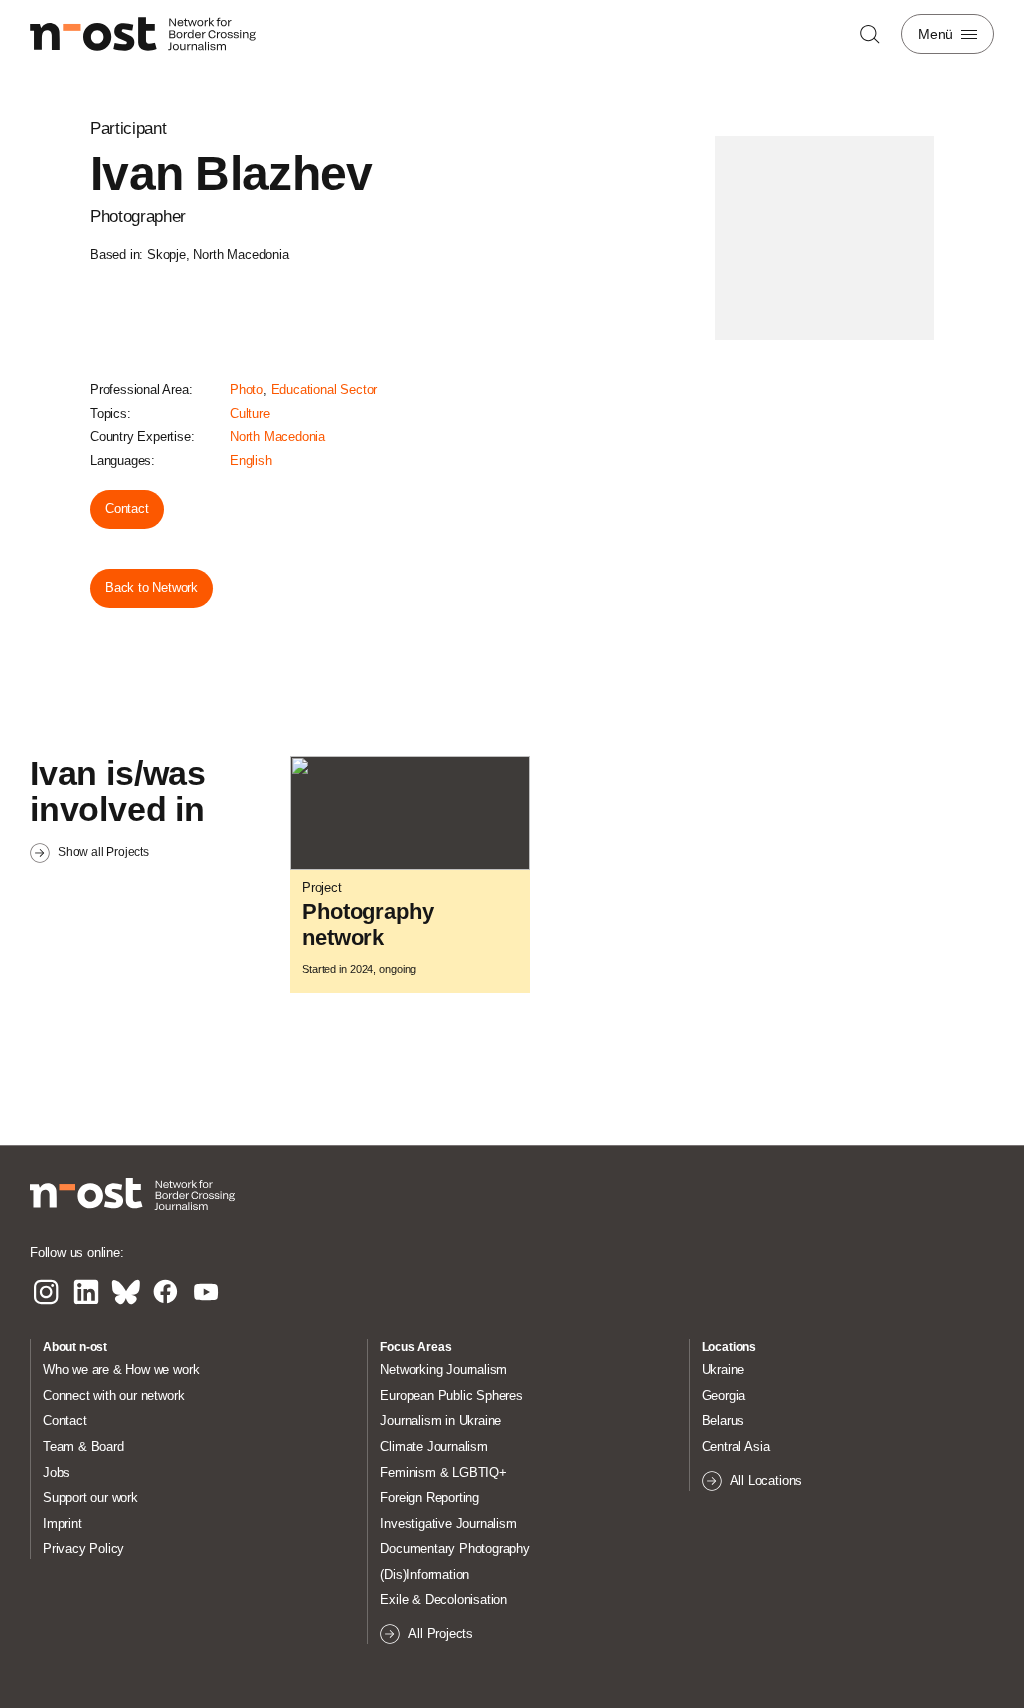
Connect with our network (113, 1395)
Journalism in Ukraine (440, 1420)
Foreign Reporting (429, 1497)
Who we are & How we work (121, 1369)
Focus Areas (415, 1347)
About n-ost (75, 1347)
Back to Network (151, 587)
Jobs (56, 1472)
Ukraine (723, 1369)
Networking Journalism (443, 1369)
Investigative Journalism (448, 1523)
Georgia (724, 1395)
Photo (246, 389)
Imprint (62, 1523)
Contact (127, 508)
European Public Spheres (451, 1395)
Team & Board (83, 1446)
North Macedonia (277, 436)
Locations (729, 1347)
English (251, 460)
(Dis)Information (424, 1574)
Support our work (90, 1497)
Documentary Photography (455, 1548)
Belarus (723, 1420)
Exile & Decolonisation (443, 1599)
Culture (250, 413)
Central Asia (736, 1446)
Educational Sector (324, 389)
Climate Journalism (434, 1446)
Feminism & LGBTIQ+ (443, 1472)
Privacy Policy (83, 1548)
